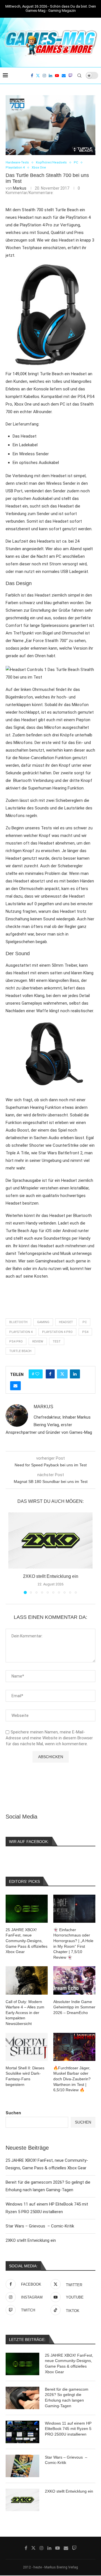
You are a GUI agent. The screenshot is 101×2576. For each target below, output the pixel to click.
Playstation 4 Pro (57, 1332)
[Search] (79, 76)
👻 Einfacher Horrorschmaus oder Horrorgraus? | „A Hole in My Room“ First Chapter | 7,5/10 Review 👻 (73, 1944)
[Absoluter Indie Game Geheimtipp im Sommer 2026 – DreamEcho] (74, 1980)
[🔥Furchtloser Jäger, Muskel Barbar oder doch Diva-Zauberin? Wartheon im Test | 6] (74, 2047)
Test (57, 1342)
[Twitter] (38, 76)
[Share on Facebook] (50, 1374)
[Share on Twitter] (62, 1374)
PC (85, 1322)
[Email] (64, 76)
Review (38, 1342)
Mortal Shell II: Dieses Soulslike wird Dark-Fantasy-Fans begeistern (25, 2076)
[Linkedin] (50, 76)
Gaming (43, 1322)
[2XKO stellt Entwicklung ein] (50, 1540)
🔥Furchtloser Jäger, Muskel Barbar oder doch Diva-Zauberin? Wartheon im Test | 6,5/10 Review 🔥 (72, 2079)
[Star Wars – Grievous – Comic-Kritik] (22, 2466)
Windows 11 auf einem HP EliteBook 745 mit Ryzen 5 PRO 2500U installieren (68, 2429)
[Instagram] (44, 76)
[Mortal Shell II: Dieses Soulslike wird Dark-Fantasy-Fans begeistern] (27, 2047)
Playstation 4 (21, 1332)
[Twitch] (70, 76)
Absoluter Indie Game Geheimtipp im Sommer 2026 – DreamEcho (74, 2007)
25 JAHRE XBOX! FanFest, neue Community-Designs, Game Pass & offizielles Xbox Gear (69, 2364)
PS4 (85, 1332)
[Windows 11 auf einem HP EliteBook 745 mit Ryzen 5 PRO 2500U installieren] (22, 2432)
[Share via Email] (15, 1386)
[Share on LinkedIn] (75, 1374)
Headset (66, 1322)
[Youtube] (57, 76)
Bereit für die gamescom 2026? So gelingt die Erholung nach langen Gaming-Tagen (67, 2398)
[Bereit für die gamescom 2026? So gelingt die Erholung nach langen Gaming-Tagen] (22, 2398)
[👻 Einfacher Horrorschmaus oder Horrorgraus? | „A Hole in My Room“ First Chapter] (74, 1909)
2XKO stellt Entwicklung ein (51, 1576)
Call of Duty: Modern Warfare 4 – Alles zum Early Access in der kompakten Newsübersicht (25, 2013)
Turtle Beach (20, 1351)
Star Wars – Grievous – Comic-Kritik (40, 2226)
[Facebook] (32, 76)
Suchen (13, 2113)
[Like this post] (37, 1374)
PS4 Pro (16, 1342)
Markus (20, 188)
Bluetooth (18, 1322)
